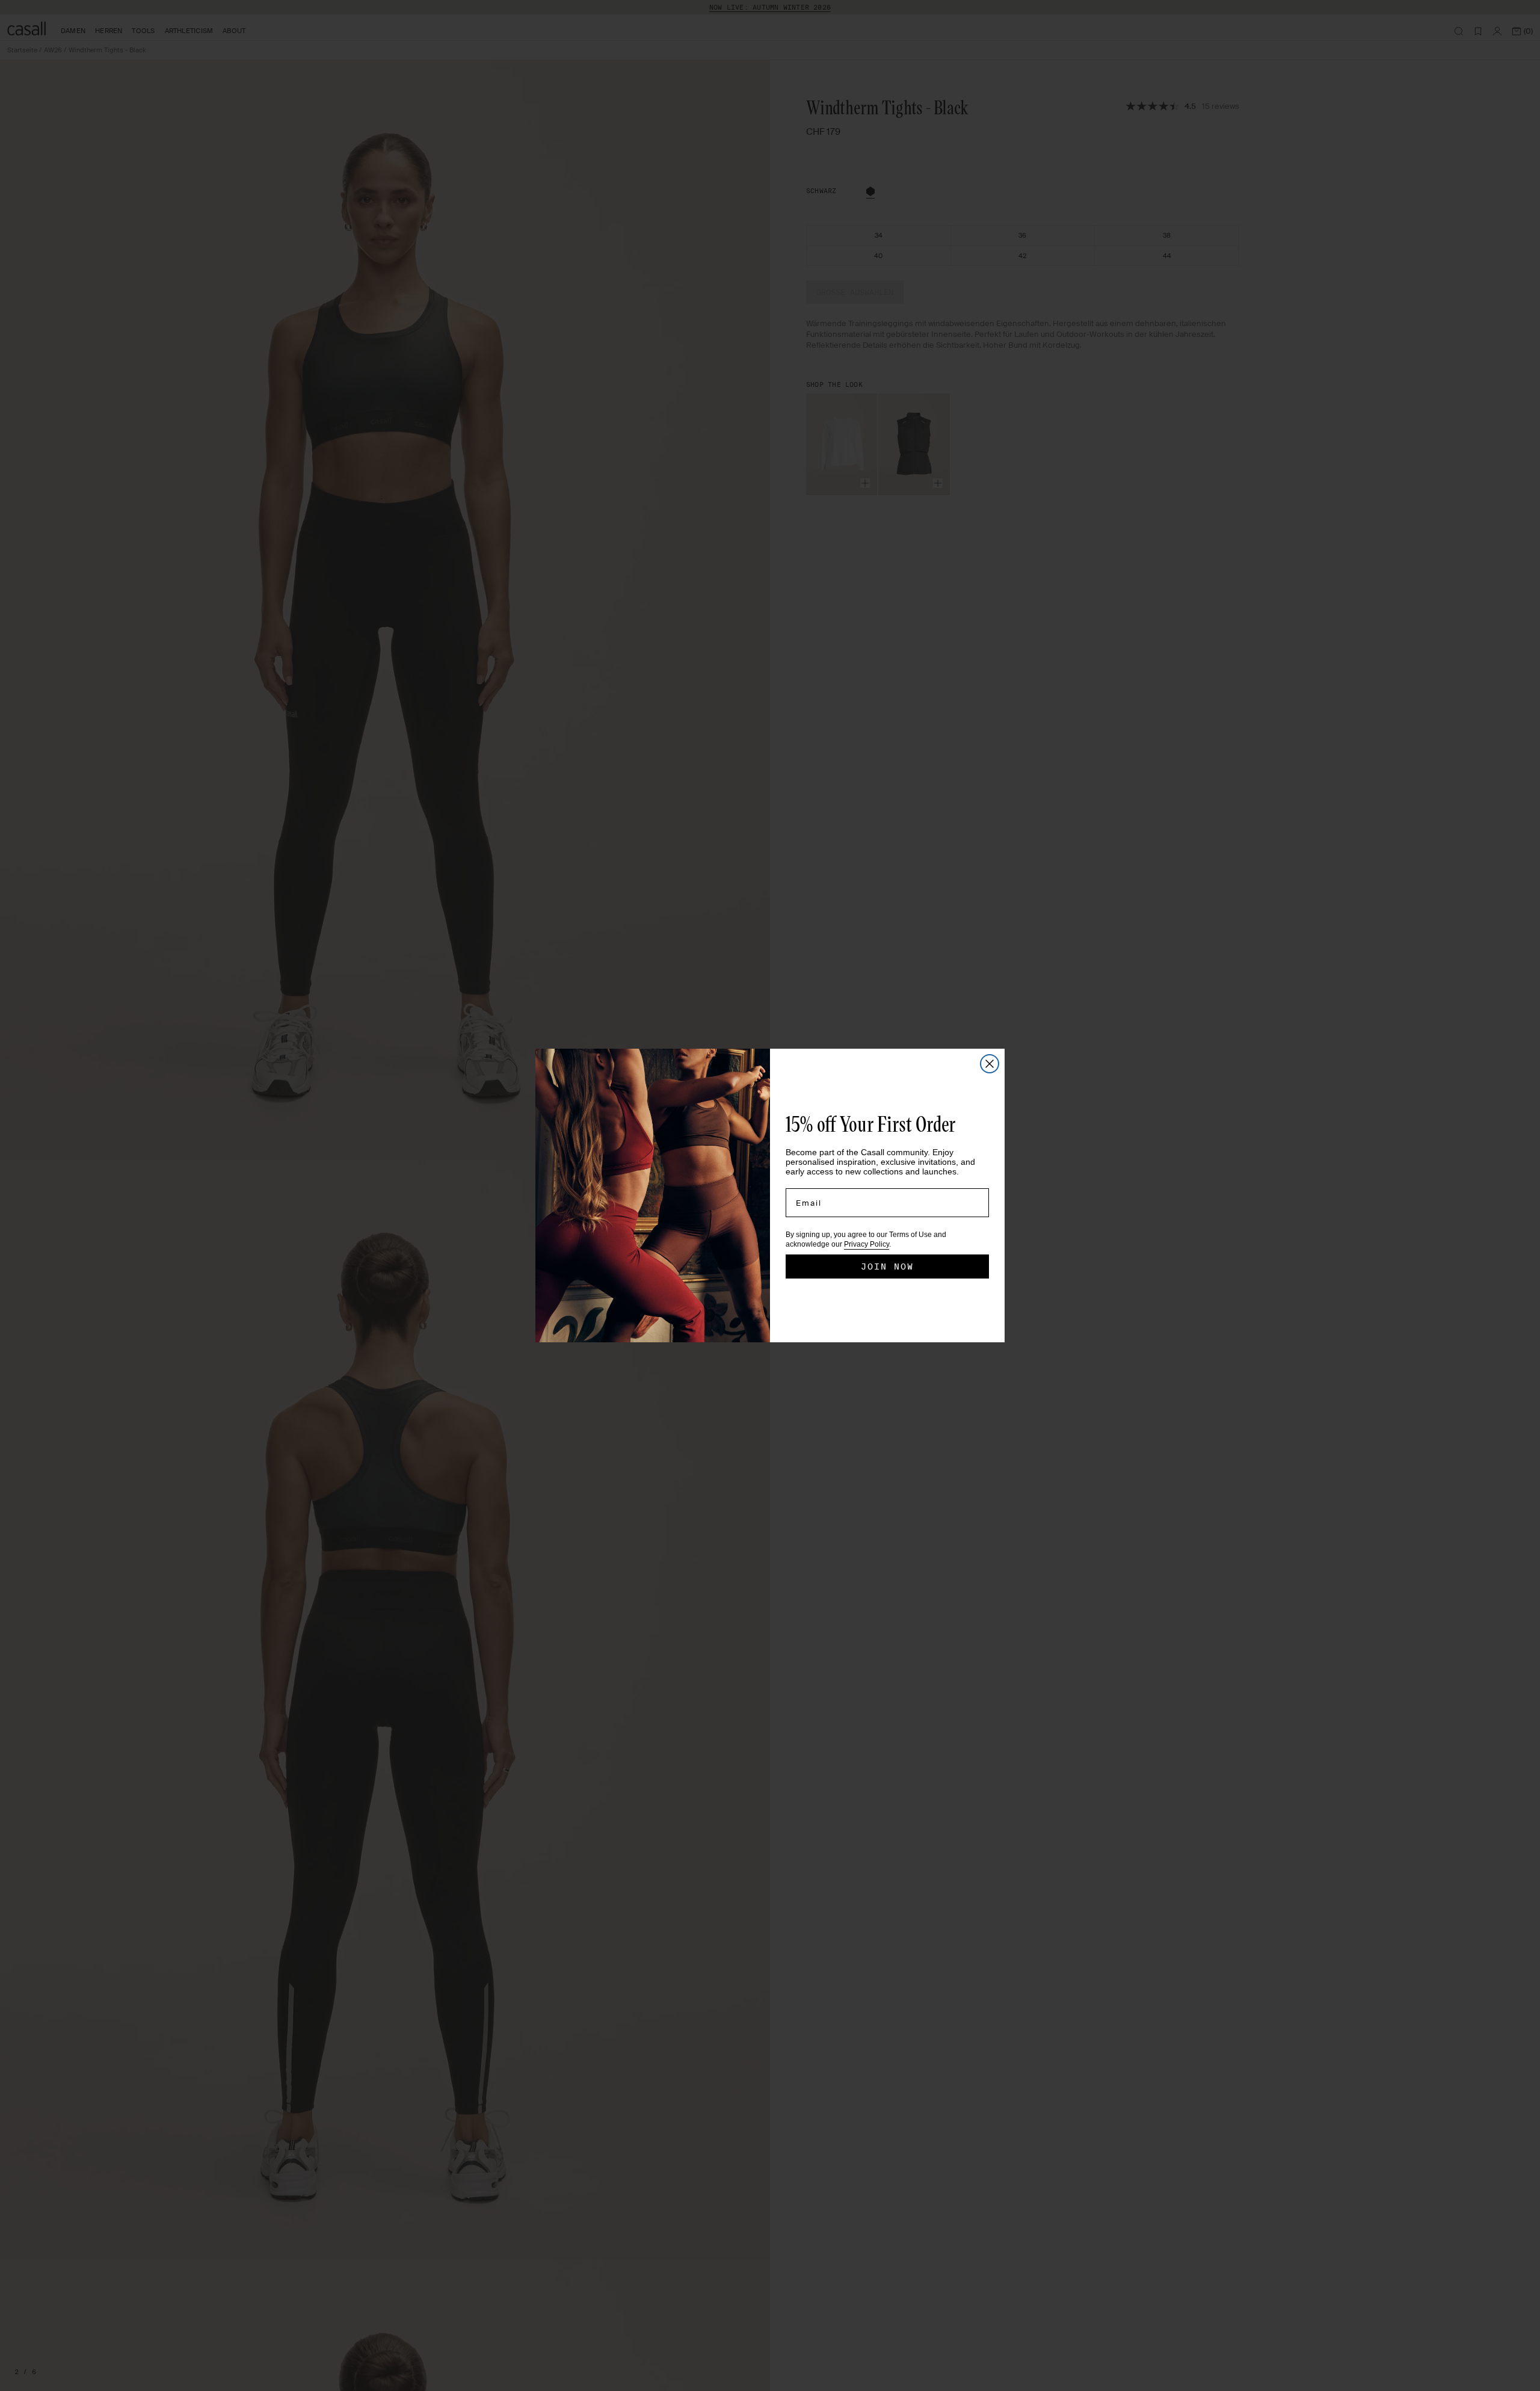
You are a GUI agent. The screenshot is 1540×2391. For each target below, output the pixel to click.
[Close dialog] (990, 1064)
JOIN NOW (887, 1266)
